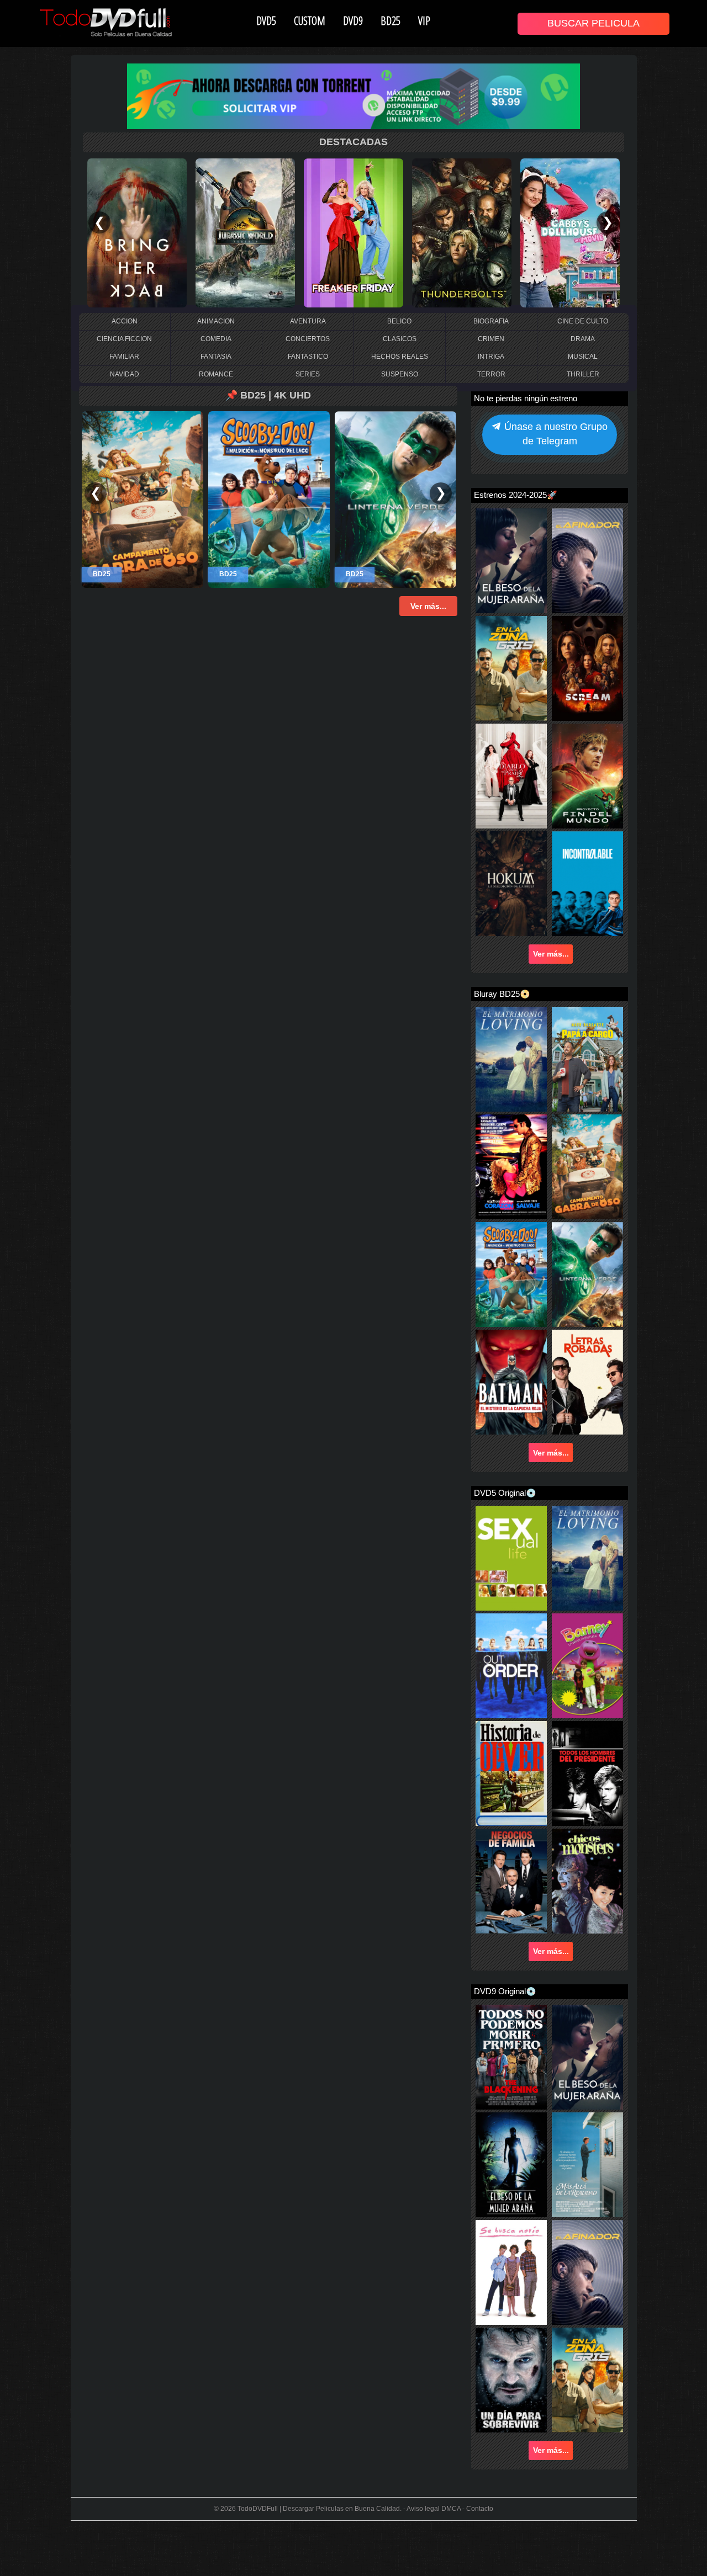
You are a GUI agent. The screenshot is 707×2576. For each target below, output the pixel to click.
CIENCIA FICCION (124, 339)
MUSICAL (583, 357)
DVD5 (266, 20)
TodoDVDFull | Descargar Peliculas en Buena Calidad (319, 2509)
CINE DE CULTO (583, 321)
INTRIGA (491, 357)
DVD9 (353, 20)
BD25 (391, 20)
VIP (424, 20)
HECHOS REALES (400, 357)
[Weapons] (572, 232)
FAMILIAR (124, 357)
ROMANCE (216, 374)
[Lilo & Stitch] (139, 232)
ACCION (125, 321)
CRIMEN (491, 339)
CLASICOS (400, 339)
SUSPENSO (400, 374)
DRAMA (583, 339)
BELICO (399, 321)
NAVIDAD (125, 374)
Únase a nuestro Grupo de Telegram (555, 434)
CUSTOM (310, 20)
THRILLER (583, 374)
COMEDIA (216, 339)
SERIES (308, 374)
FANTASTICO (308, 357)
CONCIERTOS (308, 339)
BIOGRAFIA (491, 321)
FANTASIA (216, 357)
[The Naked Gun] (356, 232)
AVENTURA (308, 321)
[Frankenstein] (247, 232)
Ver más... (551, 954)
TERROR (491, 374)
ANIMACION (216, 321)
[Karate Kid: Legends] (464, 232)
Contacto (480, 2509)
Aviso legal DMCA (434, 2509)
